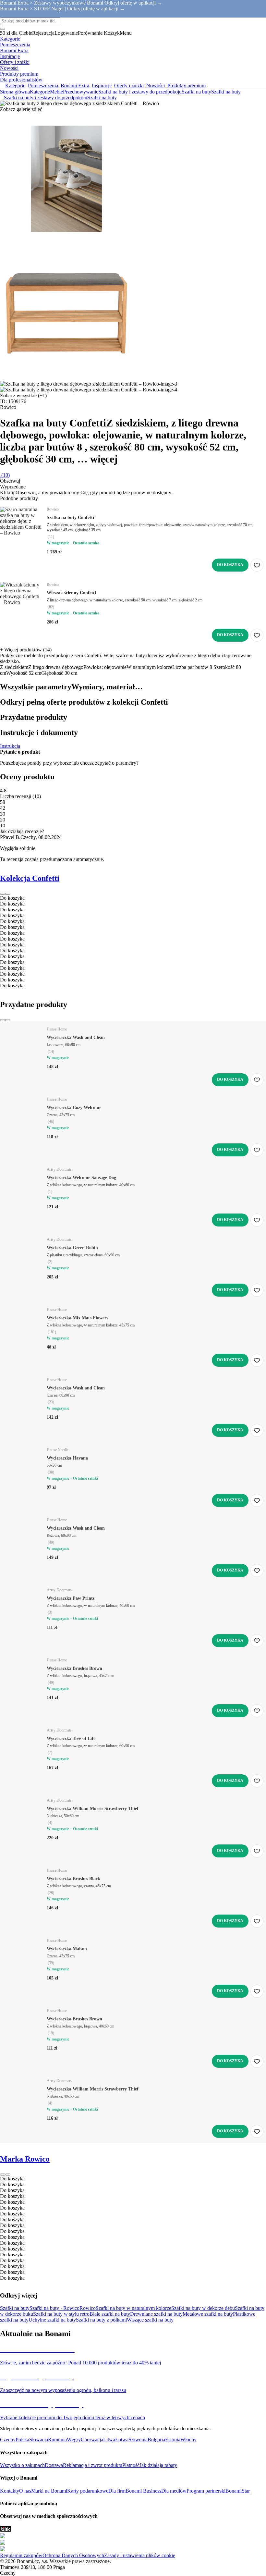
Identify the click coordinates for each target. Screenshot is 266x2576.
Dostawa (54, 2465)
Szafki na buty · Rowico (54, 2308)
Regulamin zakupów (21, 2555)
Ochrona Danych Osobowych (73, 2555)
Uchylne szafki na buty (52, 2320)
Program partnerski (206, 2491)
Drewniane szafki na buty (156, 2314)
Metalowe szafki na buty (208, 2314)
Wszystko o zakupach (22, 2465)
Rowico (88, 2308)
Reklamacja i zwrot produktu (93, 2465)
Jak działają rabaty (158, 2465)
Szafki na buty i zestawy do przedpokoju (140, 92)
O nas (25, 2491)
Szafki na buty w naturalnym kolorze (133, 2308)
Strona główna (15, 92)
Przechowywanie (81, 92)
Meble (56, 92)
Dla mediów (174, 2491)
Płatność (131, 2465)
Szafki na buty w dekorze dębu (203, 2308)
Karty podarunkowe (88, 2491)
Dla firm (117, 2491)
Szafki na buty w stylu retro (61, 2314)
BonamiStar (238, 2491)
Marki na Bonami (49, 2491)
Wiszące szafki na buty (150, 2320)
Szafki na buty (226, 92)
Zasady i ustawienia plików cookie (140, 2555)
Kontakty (10, 2491)
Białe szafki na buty (110, 2314)
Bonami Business (143, 2491)
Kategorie (40, 92)
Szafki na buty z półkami (101, 2320)
